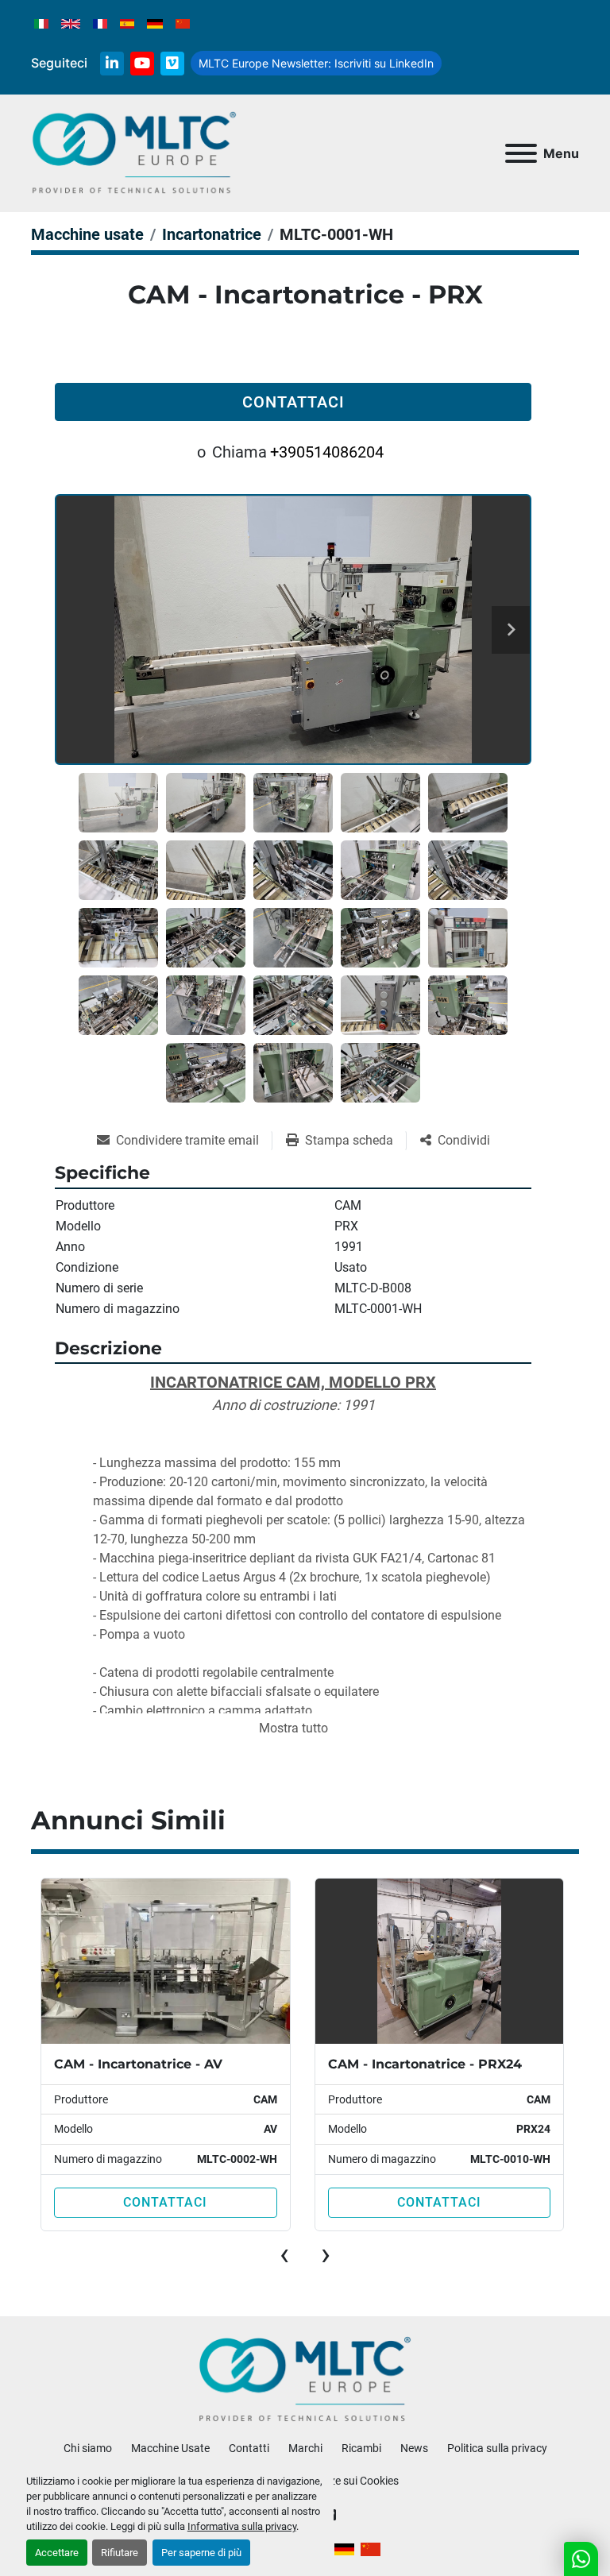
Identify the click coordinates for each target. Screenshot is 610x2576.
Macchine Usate (170, 2448)
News (414, 2448)
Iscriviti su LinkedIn (316, 63)
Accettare (57, 2553)
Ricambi (361, 2448)
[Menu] (521, 153)
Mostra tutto (293, 1728)
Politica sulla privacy (497, 2448)
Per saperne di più (201, 2553)
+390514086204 (327, 452)
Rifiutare (120, 2553)
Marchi (305, 2448)
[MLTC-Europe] (305, 2379)
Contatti (249, 2448)
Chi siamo (88, 2448)
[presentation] (284, 2254)
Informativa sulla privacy (242, 2526)
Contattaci (293, 402)
